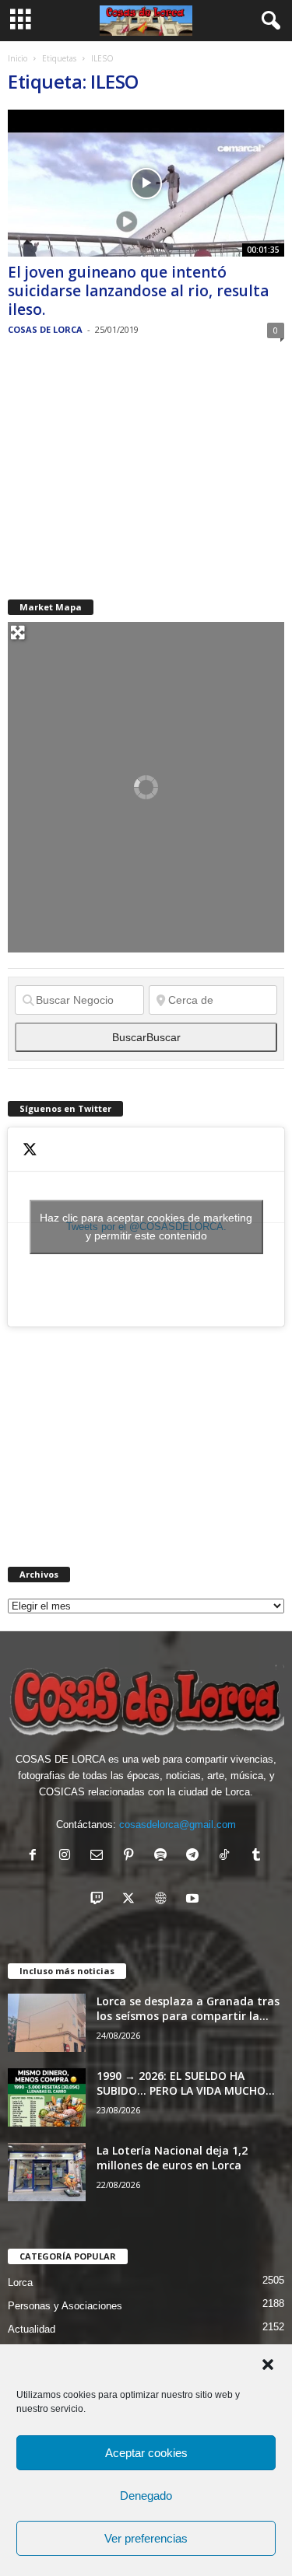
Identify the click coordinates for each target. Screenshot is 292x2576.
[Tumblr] (258, 1856)
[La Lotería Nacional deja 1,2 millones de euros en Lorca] (47, 2172)
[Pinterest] (132, 1856)
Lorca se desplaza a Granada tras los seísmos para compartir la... (188, 2008)
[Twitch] (100, 1900)
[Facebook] (36, 1856)
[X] (132, 1900)
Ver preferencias (146, 2538)
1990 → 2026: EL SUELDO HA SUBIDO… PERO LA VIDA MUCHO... (186, 2083)
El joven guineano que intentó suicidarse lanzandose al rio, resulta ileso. (138, 291)
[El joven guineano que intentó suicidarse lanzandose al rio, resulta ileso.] (146, 183)
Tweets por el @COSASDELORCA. (146, 1227)
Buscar (146, 1037)
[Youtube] (194, 1900)
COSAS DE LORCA (45, 329)
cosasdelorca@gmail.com (178, 1825)
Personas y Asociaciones (65, 2306)
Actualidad (32, 2329)
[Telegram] (196, 1856)
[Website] (164, 1900)
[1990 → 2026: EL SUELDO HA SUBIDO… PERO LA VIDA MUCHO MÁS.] (47, 2097)
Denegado (146, 2496)
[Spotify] (164, 1856)
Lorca (20, 2282)
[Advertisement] (125, 469)
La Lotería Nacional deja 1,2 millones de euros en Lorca (172, 2158)
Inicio (18, 58)
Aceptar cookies (146, 2453)
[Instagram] (68, 1856)
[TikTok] (228, 1856)
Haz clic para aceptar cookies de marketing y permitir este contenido (146, 1227)
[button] (268, 2365)
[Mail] (100, 1856)
